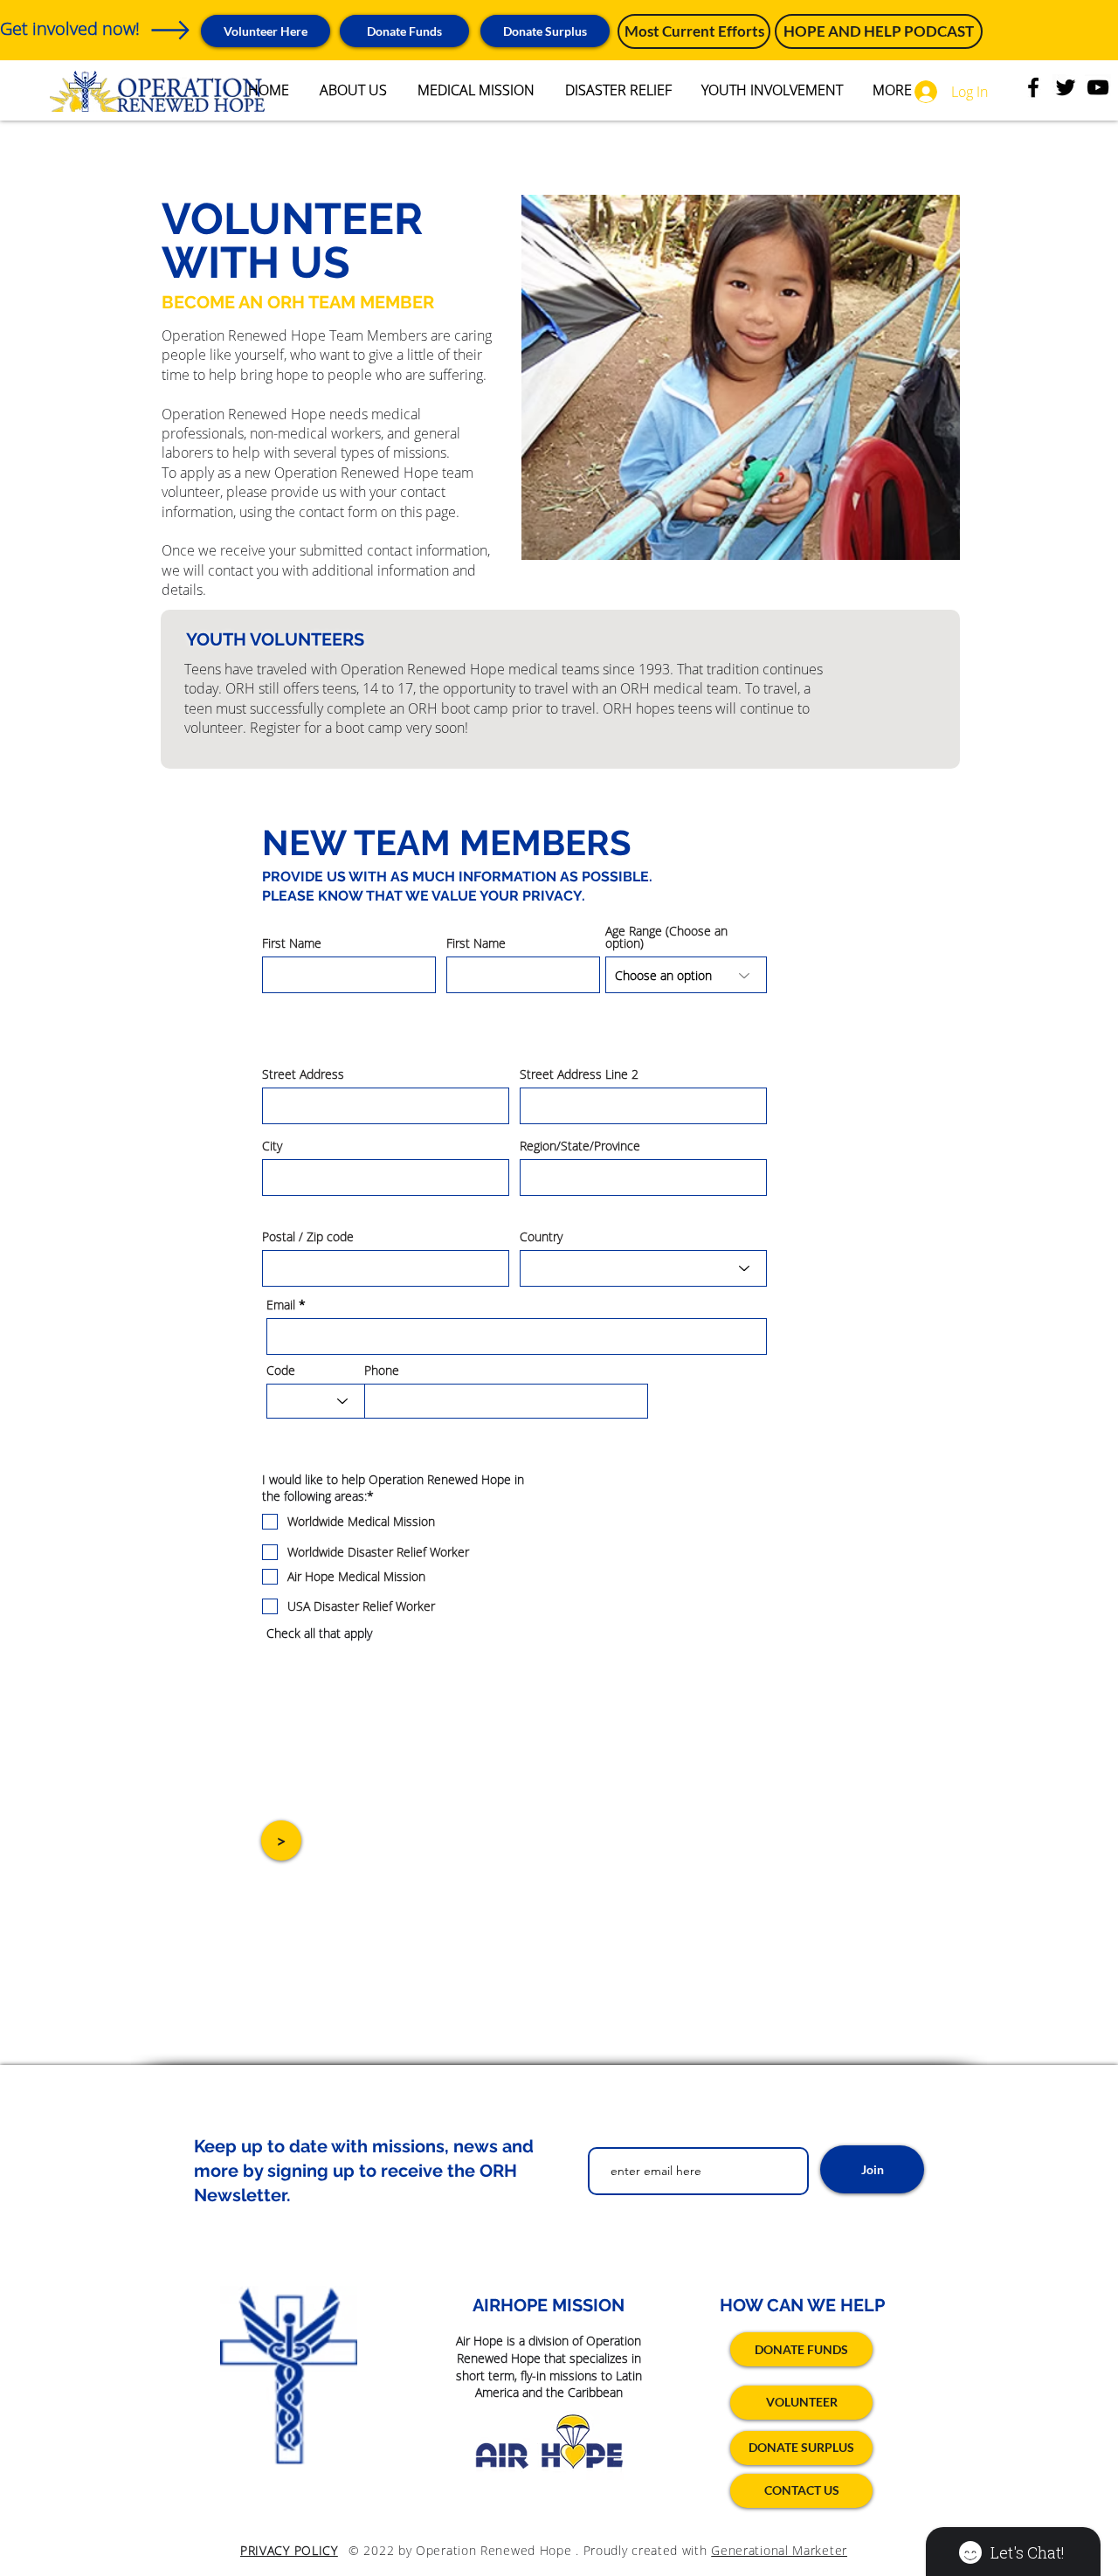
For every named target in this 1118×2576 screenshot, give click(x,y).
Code (281, 1371)
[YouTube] (1098, 87)
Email (281, 1305)
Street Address (303, 1074)
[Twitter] (1066, 87)
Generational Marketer (779, 2550)
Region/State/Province (580, 1146)
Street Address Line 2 (579, 1074)
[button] (545, 31)
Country (541, 1237)
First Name (292, 943)
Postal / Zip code (308, 1237)
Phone (382, 1371)
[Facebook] (1033, 87)
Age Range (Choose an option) (666, 937)
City (272, 1146)
